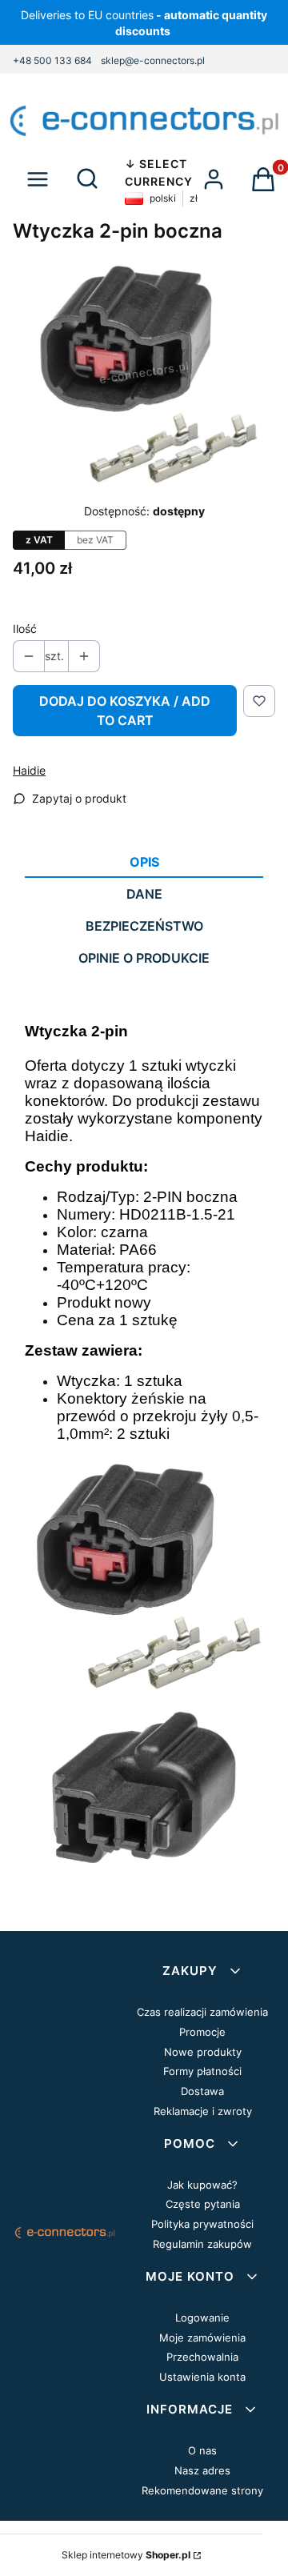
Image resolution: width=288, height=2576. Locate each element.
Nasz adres (202, 2470)
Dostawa (202, 2091)
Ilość (25, 629)
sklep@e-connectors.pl (153, 60)
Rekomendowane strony (202, 2490)
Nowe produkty (203, 2052)
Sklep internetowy (126, 2555)
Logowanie (202, 2318)
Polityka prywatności (202, 2224)
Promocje (202, 2032)
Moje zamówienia (202, 2338)
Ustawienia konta (202, 2377)
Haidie (29, 770)
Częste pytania (203, 2204)
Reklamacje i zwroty (203, 2111)
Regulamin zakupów (202, 2244)
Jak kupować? (202, 2185)
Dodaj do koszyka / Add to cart (125, 711)
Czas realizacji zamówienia (202, 2012)
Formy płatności (202, 2071)
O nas (202, 2450)
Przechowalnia (202, 2357)
